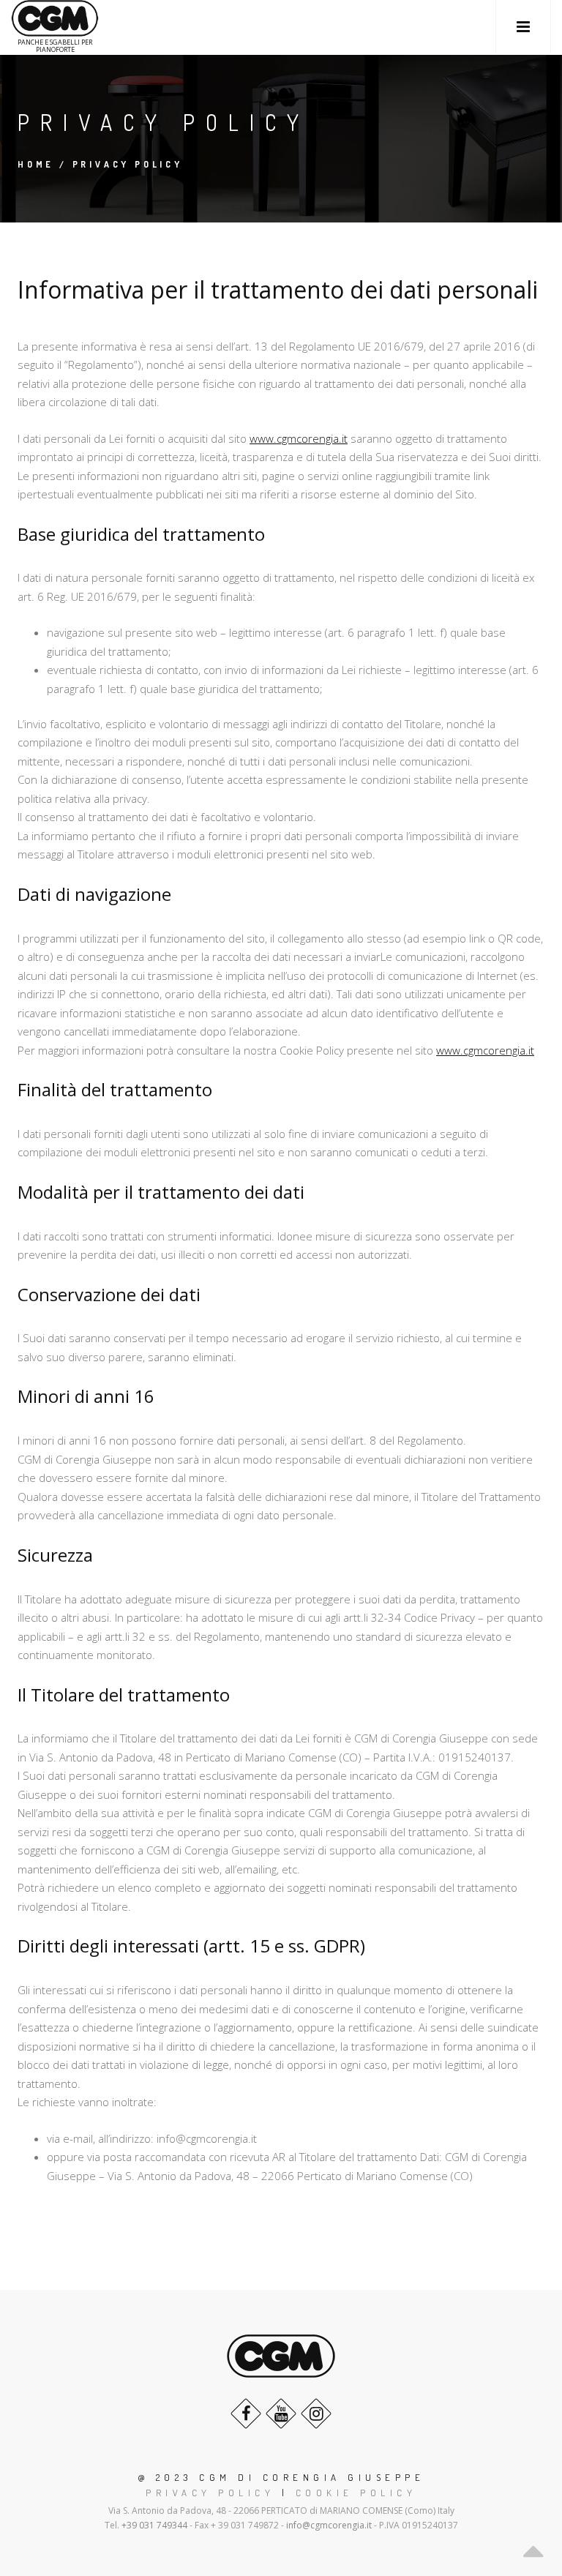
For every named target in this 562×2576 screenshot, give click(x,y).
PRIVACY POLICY (210, 2493)
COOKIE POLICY (356, 2493)
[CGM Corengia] (55, 19)
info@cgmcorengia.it (329, 2525)
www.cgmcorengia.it (299, 438)
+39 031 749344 (154, 2525)
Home (36, 164)
